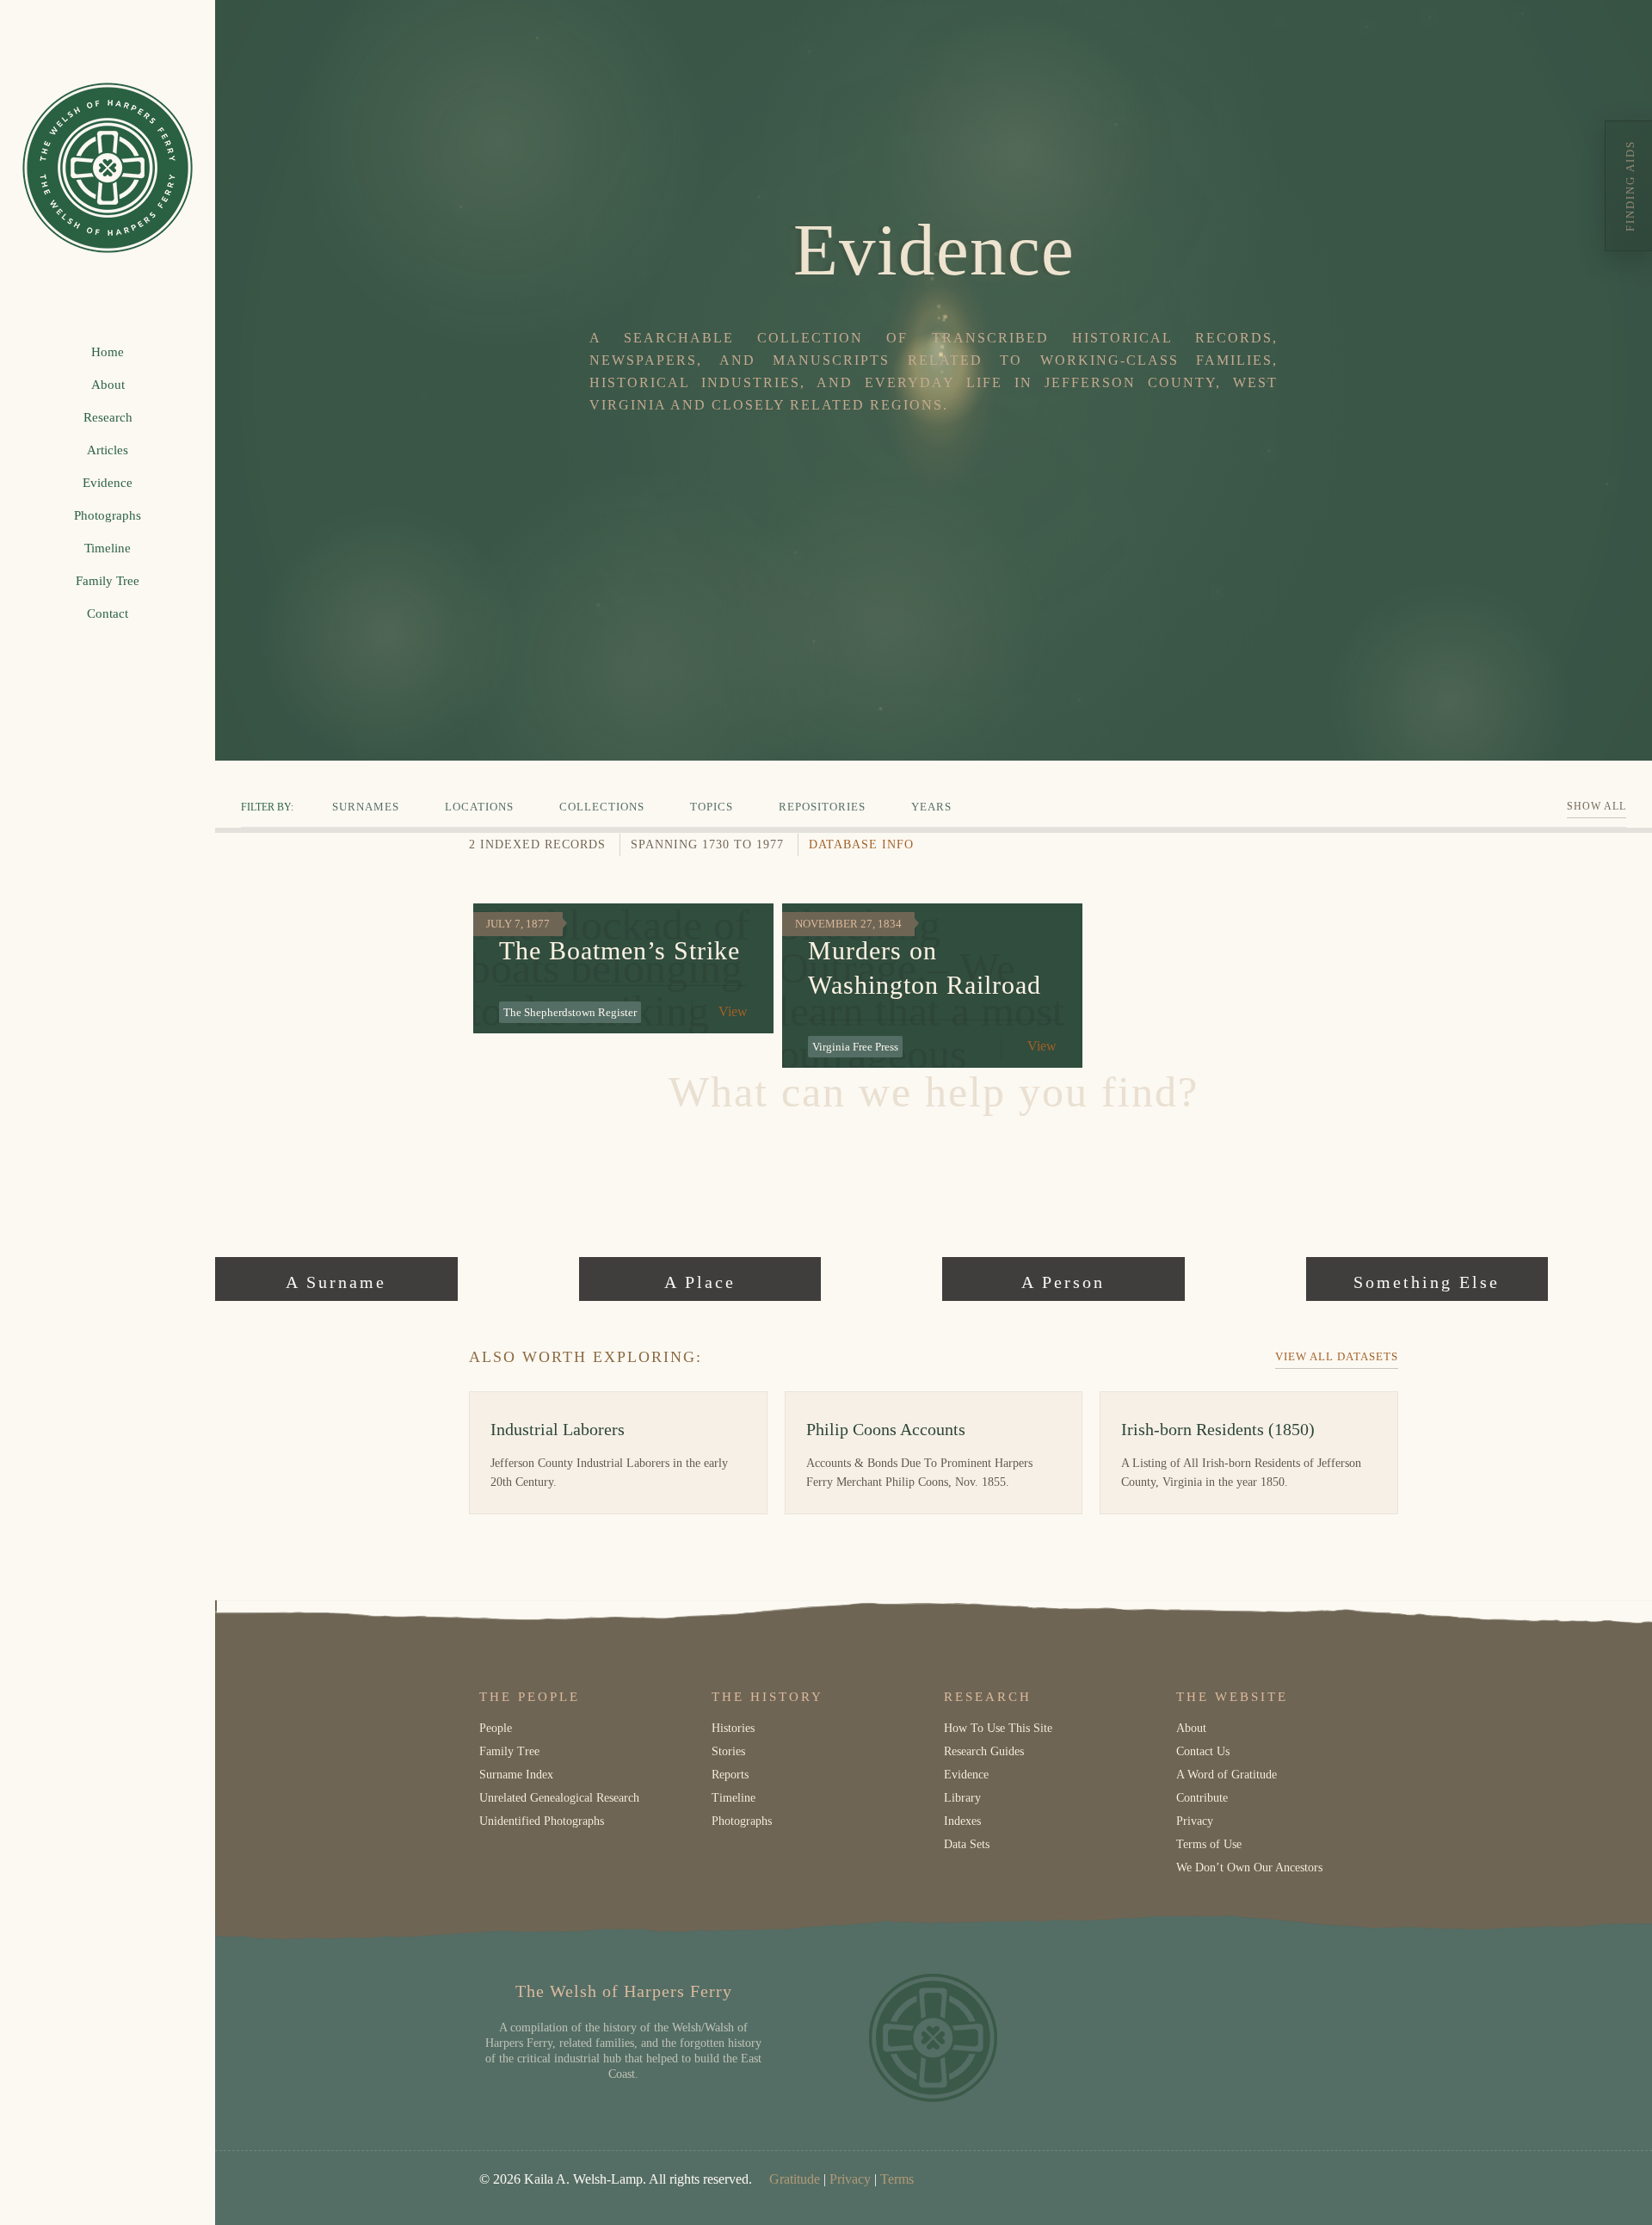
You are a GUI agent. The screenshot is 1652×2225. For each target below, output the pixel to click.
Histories (733, 1728)
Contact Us (1203, 1751)
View (733, 1011)
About (1191, 1728)
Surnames (366, 807)
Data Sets (967, 1844)
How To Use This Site (998, 1728)
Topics (712, 807)
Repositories (822, 807)
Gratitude (795, 2179)
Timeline (734, 1798)
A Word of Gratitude (1227, 1775)
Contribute (1202, 1798)
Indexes (962, 1821)
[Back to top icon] (1569, 2190)
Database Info (861, 844)
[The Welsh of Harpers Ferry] (108, 168)
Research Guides (984, 1751)
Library (962, 1798)
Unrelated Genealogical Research (559, 1798)
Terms (897, 2179)
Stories (728, 1751)
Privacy (1195, 1821)
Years (931, 807)
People (496, 1728)
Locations (479, 807)
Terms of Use (1209, 1844)
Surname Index (516, 1775)
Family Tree (509, 1751)
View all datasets (1337, 1356)
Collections (602, 807)
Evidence (966, 1775)
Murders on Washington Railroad (925, 968)
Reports (730, 1775)
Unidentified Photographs (542, 1821)
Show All (1597, 806)
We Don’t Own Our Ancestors (1249, 1868)
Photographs (742, 1821)
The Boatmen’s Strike (619, 950)
